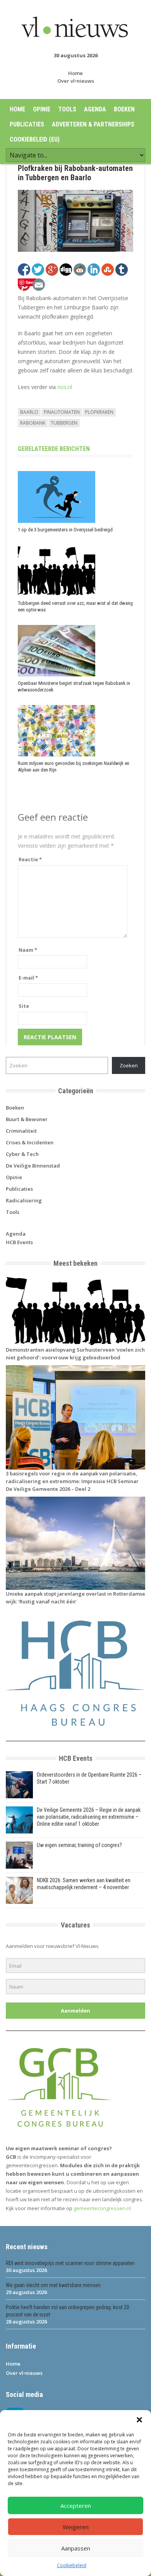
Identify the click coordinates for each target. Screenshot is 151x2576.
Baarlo (29, 412)
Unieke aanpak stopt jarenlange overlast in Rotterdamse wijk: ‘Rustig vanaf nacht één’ (75, 1598)
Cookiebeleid (72, 2565)
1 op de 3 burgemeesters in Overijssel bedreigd (65, 530)
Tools (67, 109)
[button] (139, 2420)
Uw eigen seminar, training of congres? (79, 1845)
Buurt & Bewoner (27, 1119)
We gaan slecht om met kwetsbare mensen (53, 2285)
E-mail (28, 978)
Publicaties (27, 124)
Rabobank (33, 423)
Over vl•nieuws (76, 81)
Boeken (124, 109)
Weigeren (76, 2527)
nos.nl (65, 387)
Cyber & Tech (22, 1154)
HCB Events (19, 1242)
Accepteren (76, 2506)
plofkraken (99, 412)
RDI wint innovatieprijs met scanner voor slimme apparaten (70, 2263)
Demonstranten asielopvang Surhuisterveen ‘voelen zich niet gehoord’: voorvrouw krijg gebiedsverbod (75, 1354)
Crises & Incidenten (30, 1142)
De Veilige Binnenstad (33, 1166)
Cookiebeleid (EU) (35, 139)
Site (24, 1006)
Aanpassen (76, 2548)
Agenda (95, 109)
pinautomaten (62, 412)
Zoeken (129, 1065)
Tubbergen (64, 423)
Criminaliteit (21, 1131)
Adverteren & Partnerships (93, 124)
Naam (28, 950)
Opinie (42, 109)
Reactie (30, 859)
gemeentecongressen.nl (102, 2208)
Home (75, 73)
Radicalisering (24, 1200)
